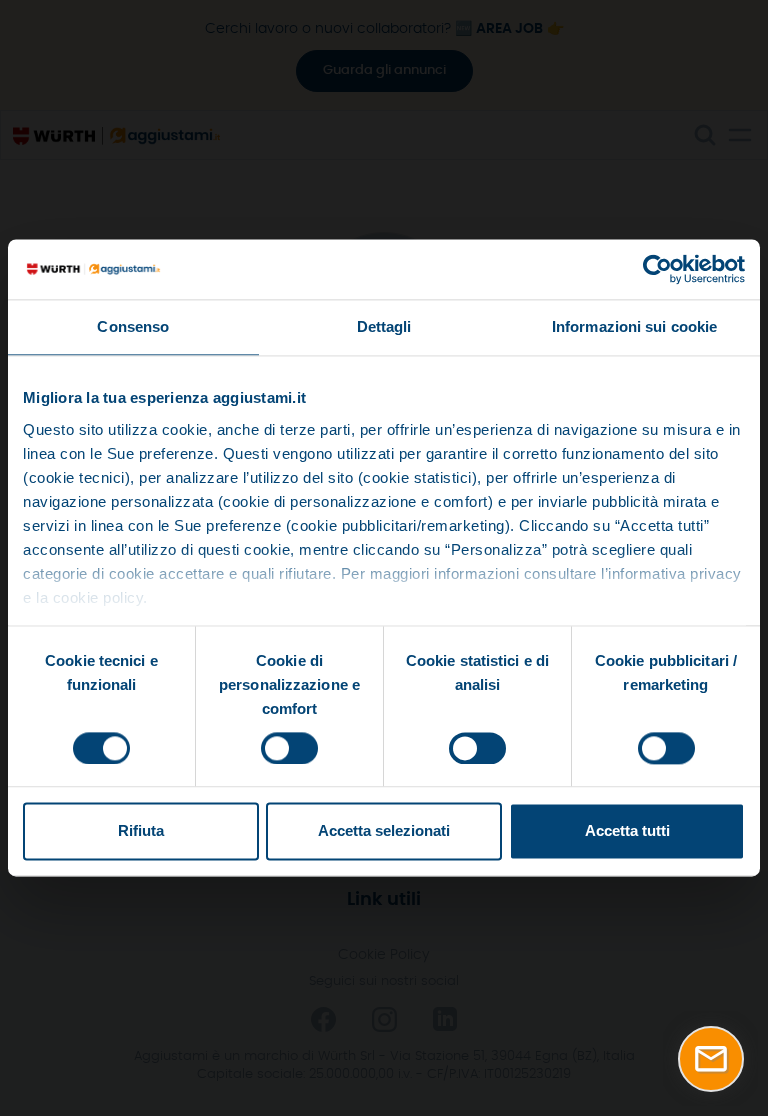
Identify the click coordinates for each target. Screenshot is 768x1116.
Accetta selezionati (384, 831)
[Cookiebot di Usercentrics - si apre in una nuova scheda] (657, 269)
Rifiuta (141, 831)
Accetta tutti (627, 831)
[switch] (289, 748)
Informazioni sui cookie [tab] (634, 326)
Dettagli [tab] (384, 326)
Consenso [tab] (133, 326)
